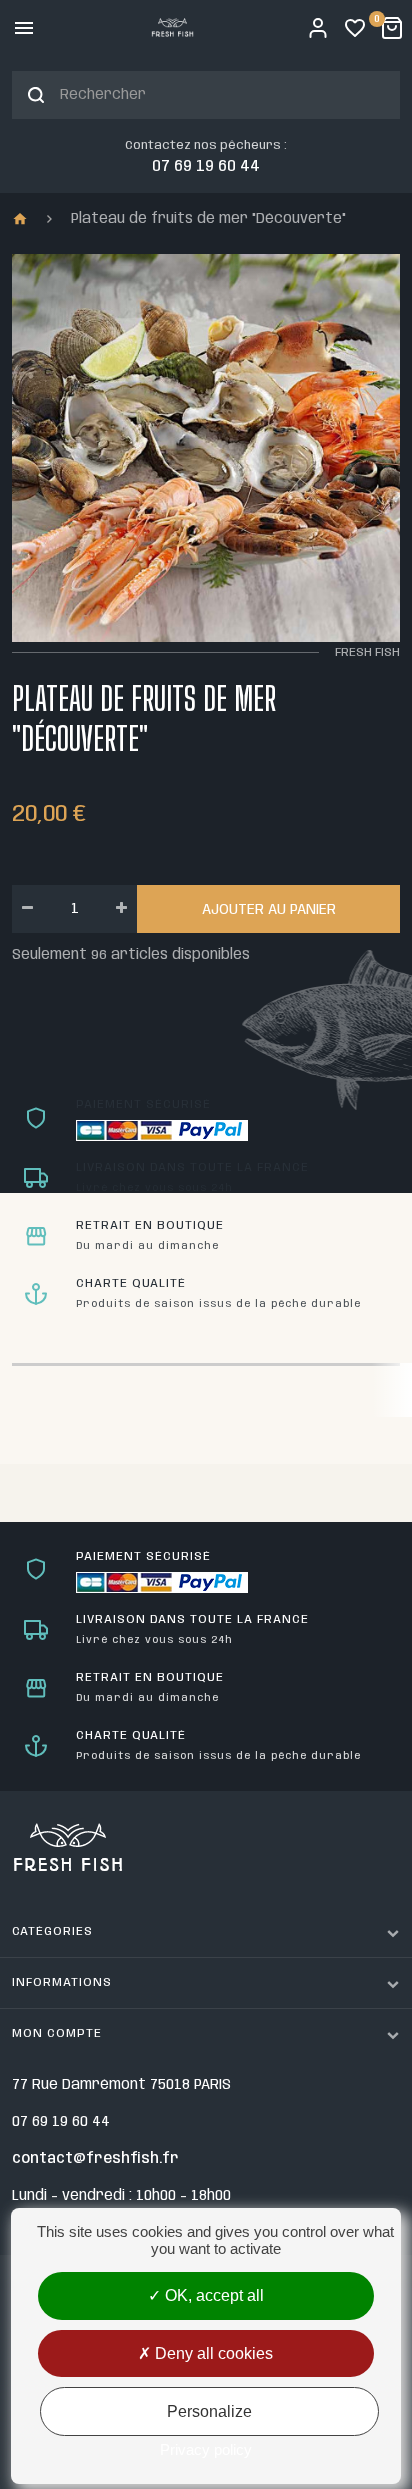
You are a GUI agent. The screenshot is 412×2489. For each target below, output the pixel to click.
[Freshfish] (172, 28)
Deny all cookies (212, 2353)
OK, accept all (212, 2295)
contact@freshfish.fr (95, 2159)
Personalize (209, 2411)
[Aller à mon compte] (318, 28)
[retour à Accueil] (27, 219)
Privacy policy (206, 2449)
